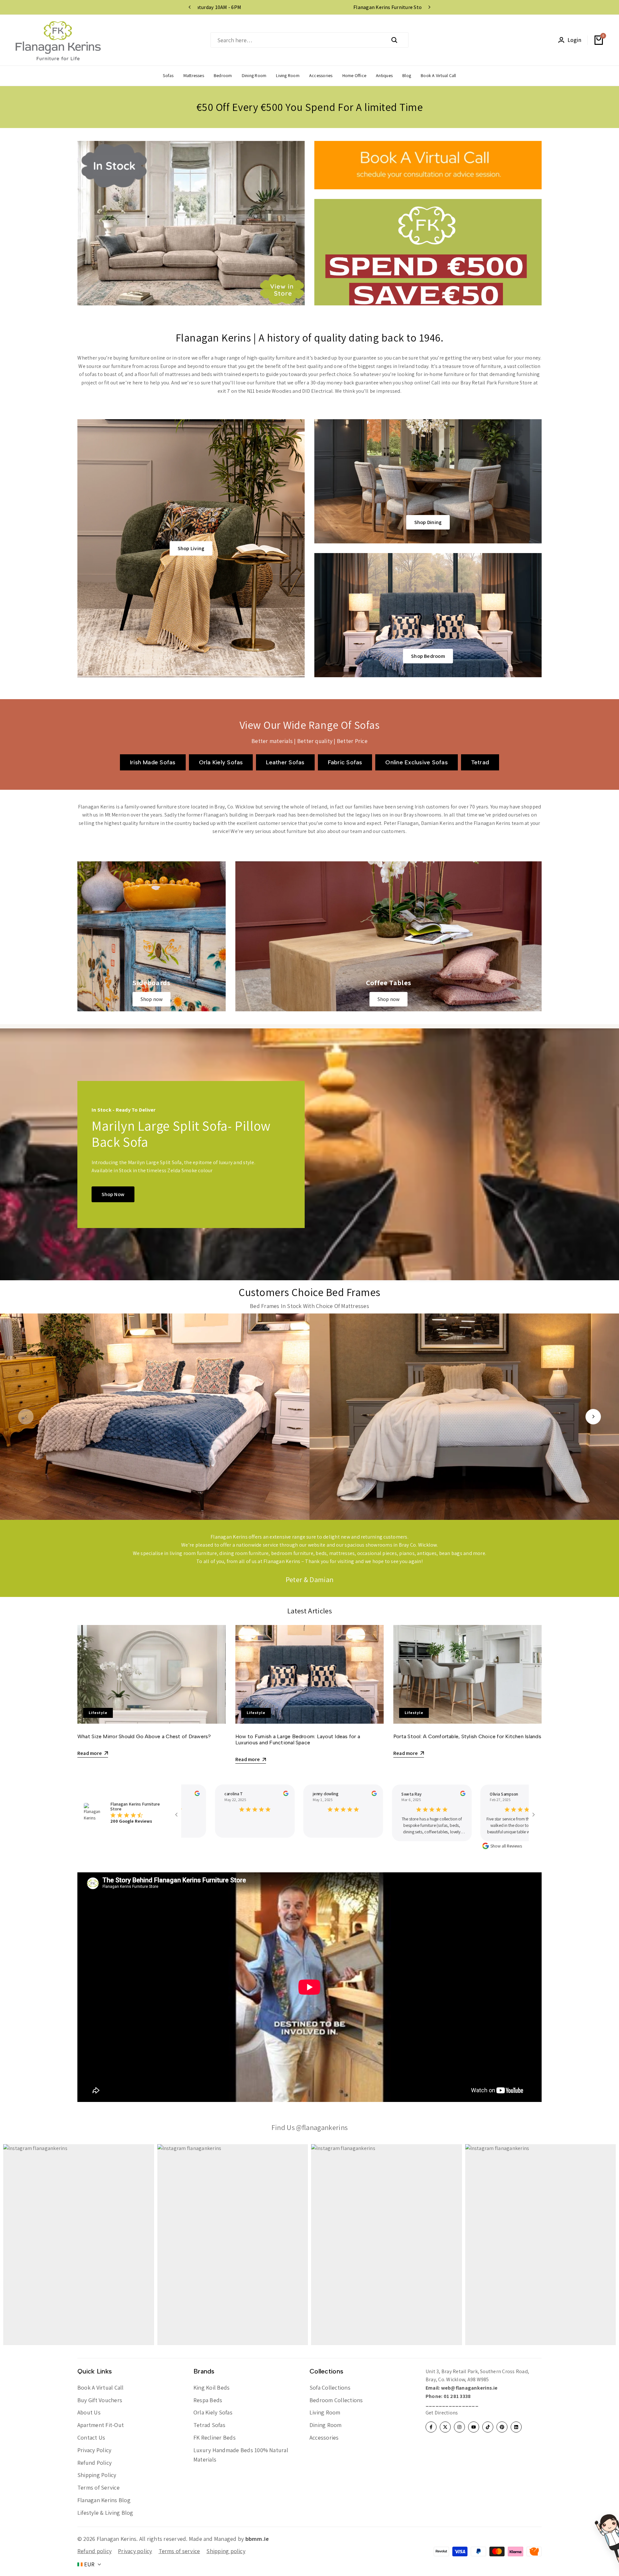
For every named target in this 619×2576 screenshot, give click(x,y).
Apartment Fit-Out (101, 2425)
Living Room (325, 2412)
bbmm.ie (257, 2539)
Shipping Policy (97, 2475)
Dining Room (326, 2425)
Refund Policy (94, 2463)
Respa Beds (208, 2400)
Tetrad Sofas (209, 2425)
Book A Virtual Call (101, 2388)
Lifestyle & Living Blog (105, 2513)
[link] (152, 936)
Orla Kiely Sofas (213, 2412)
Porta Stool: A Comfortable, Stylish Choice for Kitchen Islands (467, 1736)
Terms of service (179, 2551)
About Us (89, 2412)
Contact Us (91, 2437)
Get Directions (442, 2413)
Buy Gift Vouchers (100, 2400)
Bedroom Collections (336, 2400)
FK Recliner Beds (215, 2437)
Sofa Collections (330, 2388)
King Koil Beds (211, 2388)
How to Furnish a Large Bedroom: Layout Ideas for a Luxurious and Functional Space (298, 1739)
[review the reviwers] (268, 1793)
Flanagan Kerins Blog (104, 2500)
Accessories (324, 2437)
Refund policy (94, 2551)
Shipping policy (226, 2551)
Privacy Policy (94, 2450)
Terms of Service (98, 2487)
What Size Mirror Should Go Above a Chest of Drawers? (144, 1736)
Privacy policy (135, 2551)
